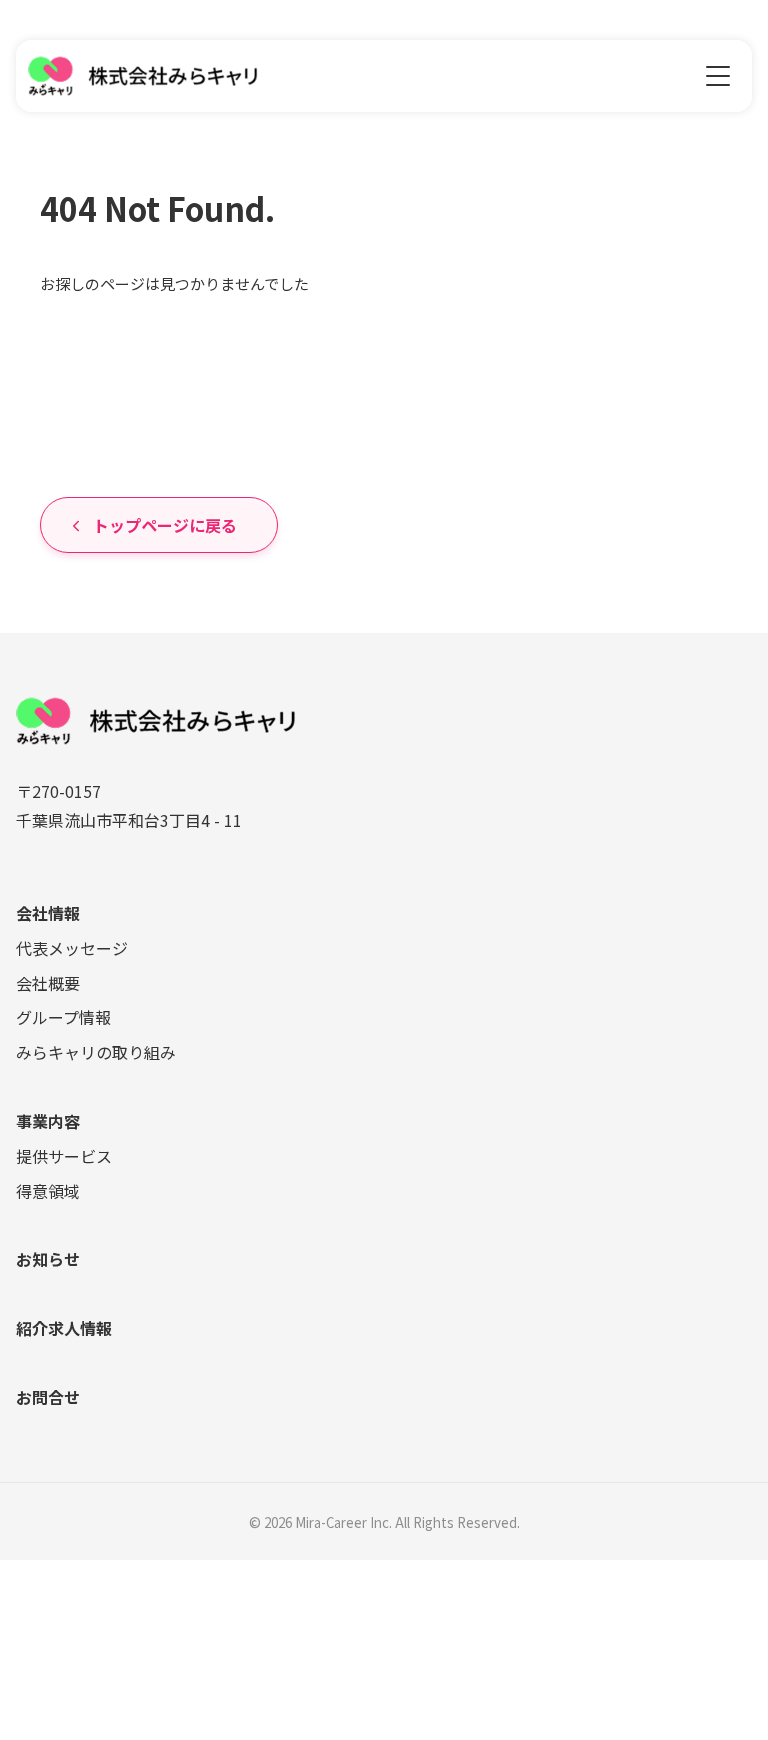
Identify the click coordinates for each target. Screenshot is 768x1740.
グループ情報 (63, 1017)
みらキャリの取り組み (96, 1052)
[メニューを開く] (718, 76)
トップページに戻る (165, 525)
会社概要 (48, 983)
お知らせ (48, 1259)
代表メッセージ (72, 948)
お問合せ (48, 1397)
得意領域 (48, 1191)
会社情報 (48, 913)
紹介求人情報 (64, 1328)
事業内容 (48, 1121)
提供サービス (64, 1156)
